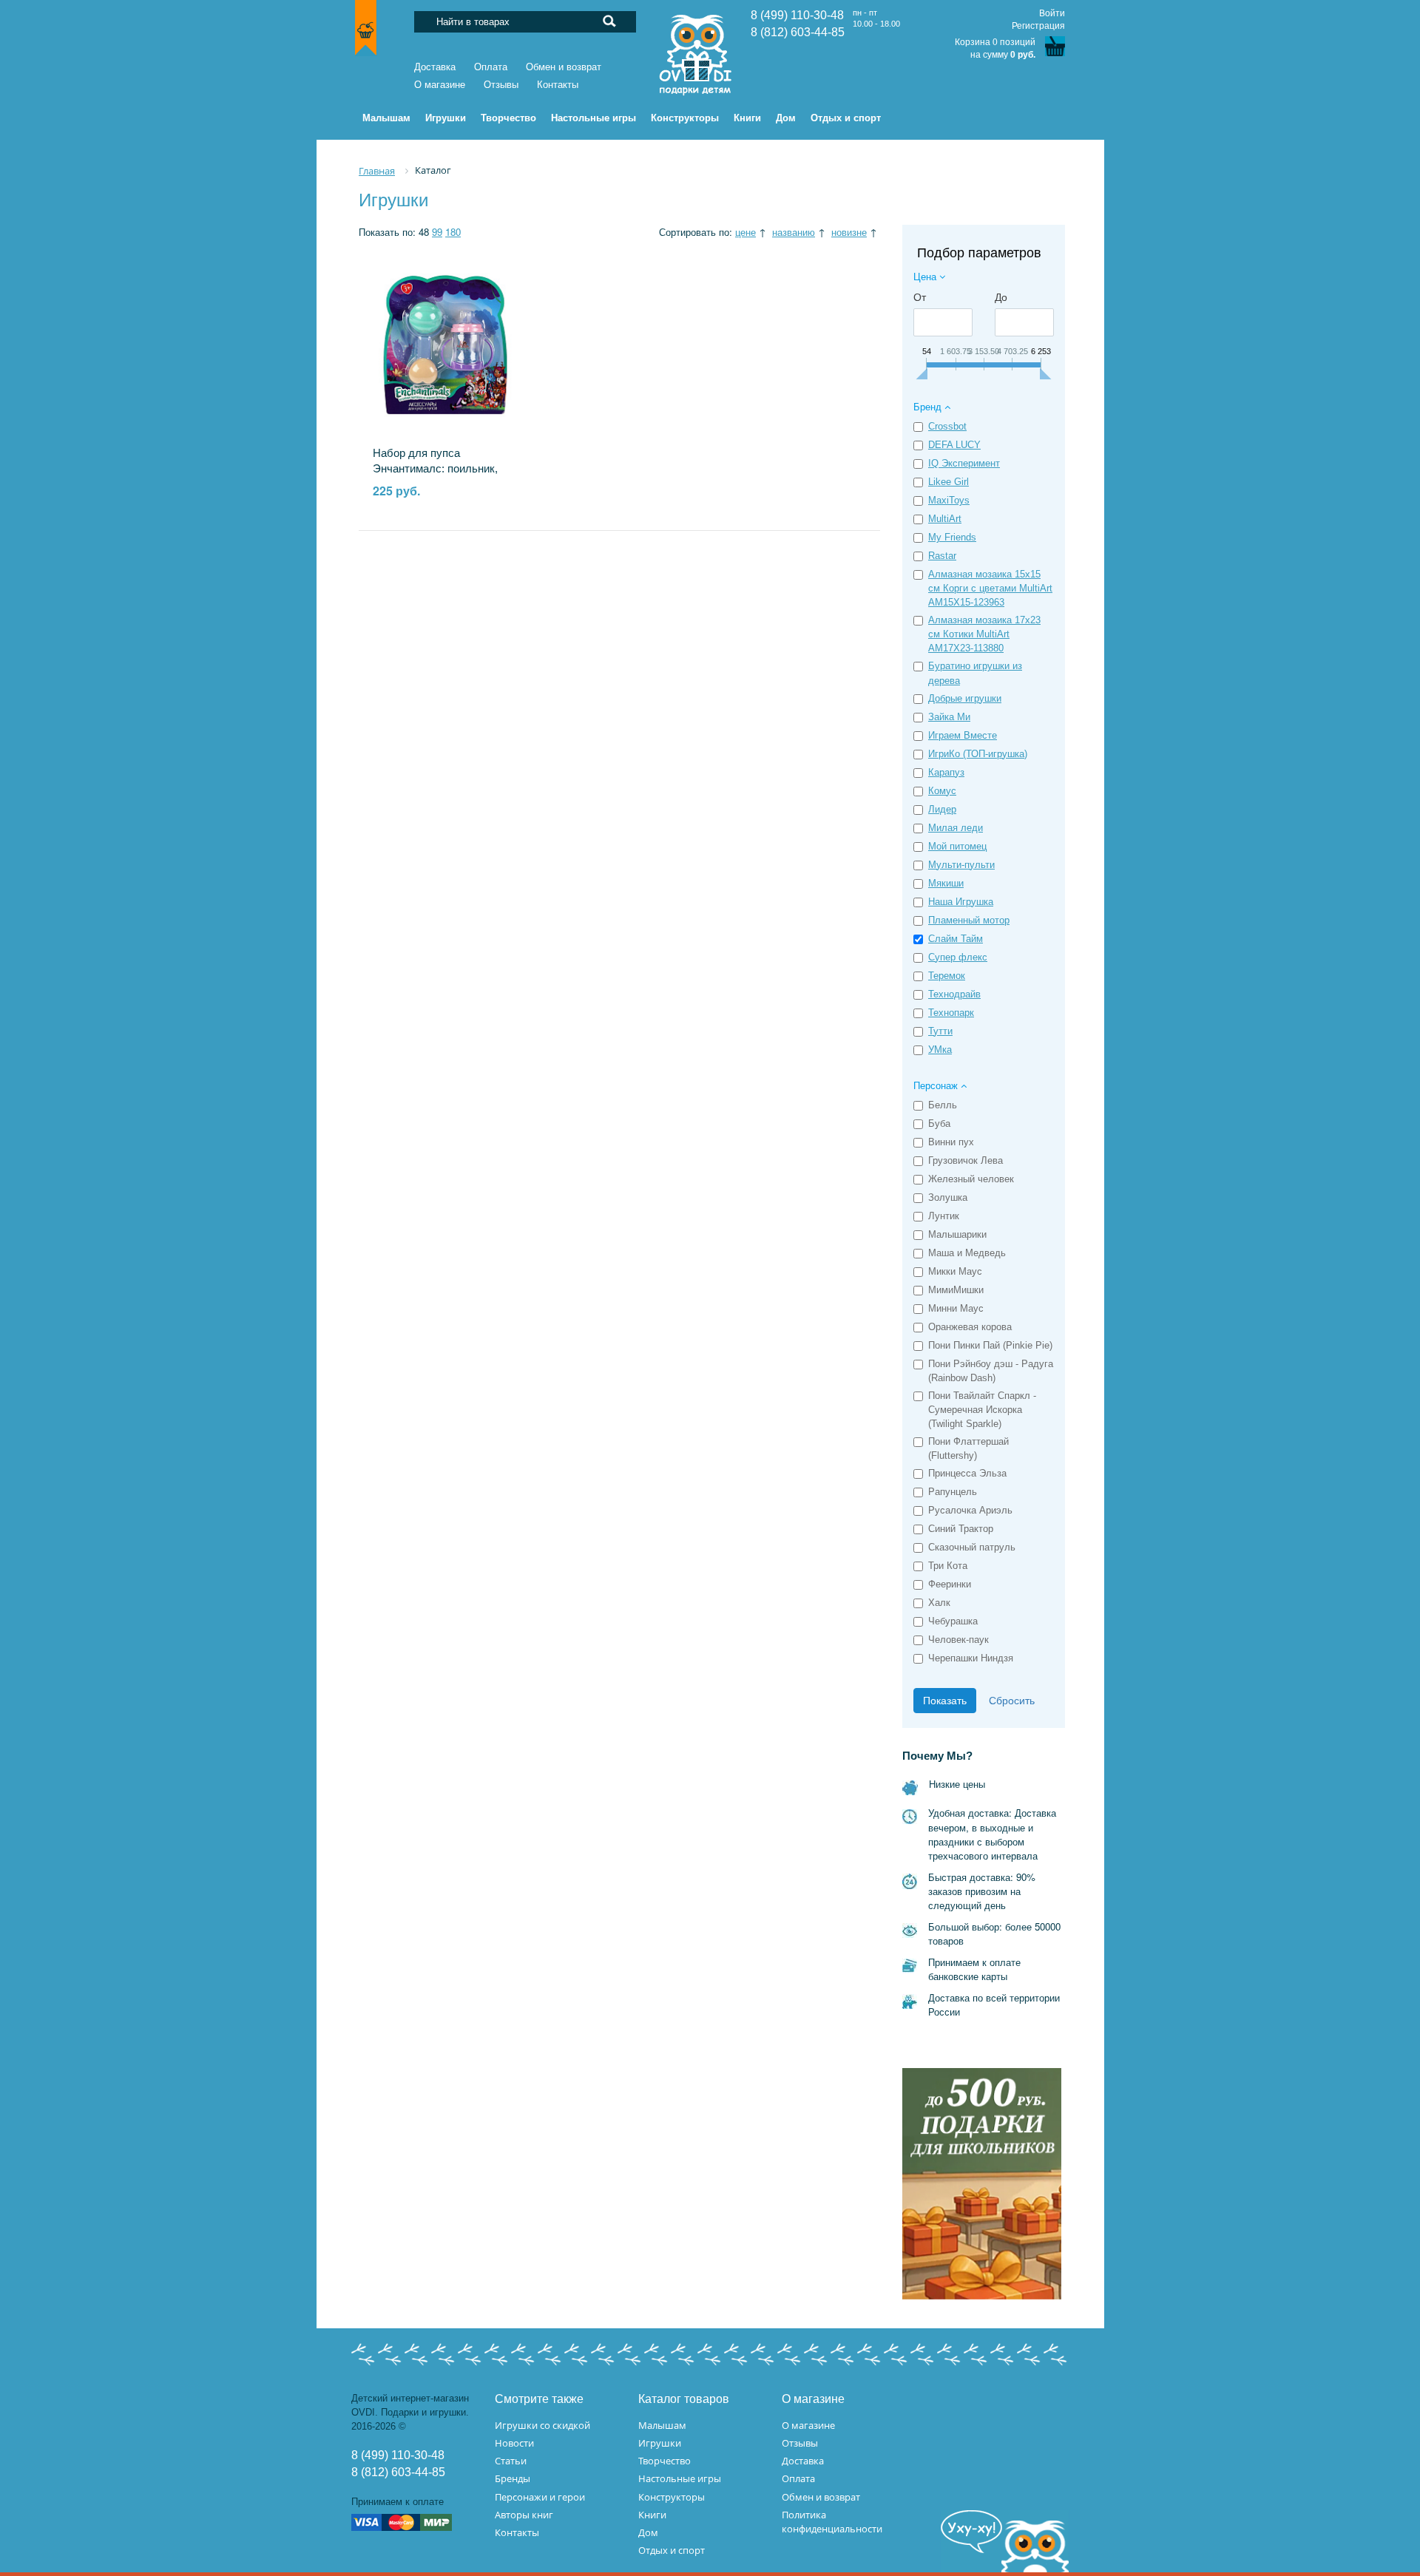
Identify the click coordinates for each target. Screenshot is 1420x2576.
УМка (940, 1050)
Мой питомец (957, 846)
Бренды (513, 2478)
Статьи (511, 2461)
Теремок (947, 976)
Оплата (491, 67)
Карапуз (946, 772)
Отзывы (501, 85)
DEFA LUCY (954, 445)
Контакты (558, 85)
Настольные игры (680, 2478)
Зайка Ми (949, 717)
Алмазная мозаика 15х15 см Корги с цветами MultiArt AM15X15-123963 (990, 588)
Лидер (942, 809)
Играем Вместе (963, 735)
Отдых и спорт (672, 2550)
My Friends (952, 537)
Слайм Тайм (956, 939)
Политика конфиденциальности (832, 2522)
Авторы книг (524, 2515)
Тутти (940, 1031)
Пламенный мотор (969, 920)
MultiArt (945, 519)
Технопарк (951, 1013)
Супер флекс (958, 957)
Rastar (942, 556)
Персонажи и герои (540, 2497)
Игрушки (660, 2443)
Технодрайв (954, 994)
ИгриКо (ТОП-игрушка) (978, 754)
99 (437, 232)
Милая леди (956, 828)
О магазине (440, 85)
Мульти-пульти (961, 865)
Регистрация (1038, 26)
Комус (942, 791)
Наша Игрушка (961, 902)
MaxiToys (949, 500)
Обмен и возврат (564, 67)
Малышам (662, 2425)
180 (453, 232)
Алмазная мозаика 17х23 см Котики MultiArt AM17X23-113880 (984, 634)
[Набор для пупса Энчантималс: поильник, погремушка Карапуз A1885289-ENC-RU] (445, 345)
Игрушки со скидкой (542, 2425)
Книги (652, 2515)
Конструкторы (672, 2497)
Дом (648, 2532)
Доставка (435, 67)
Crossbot (947, 426)
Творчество (665, 2461)
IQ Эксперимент (964, 463)
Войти (1052, 13)
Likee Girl (949, 482)
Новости (514, 2443)
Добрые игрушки (965, 698)
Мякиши (946, 883)
